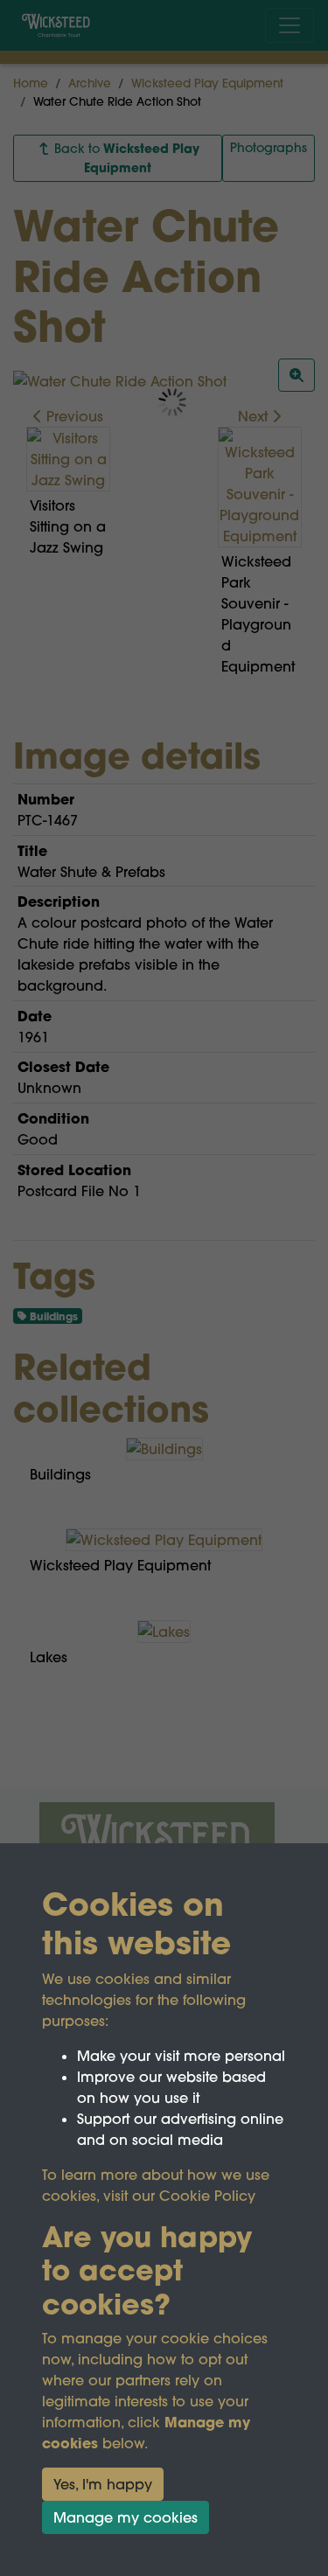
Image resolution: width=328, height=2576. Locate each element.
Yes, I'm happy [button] (103, 2484)
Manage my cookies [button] (126, 2517)
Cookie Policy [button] (207, 2196)
